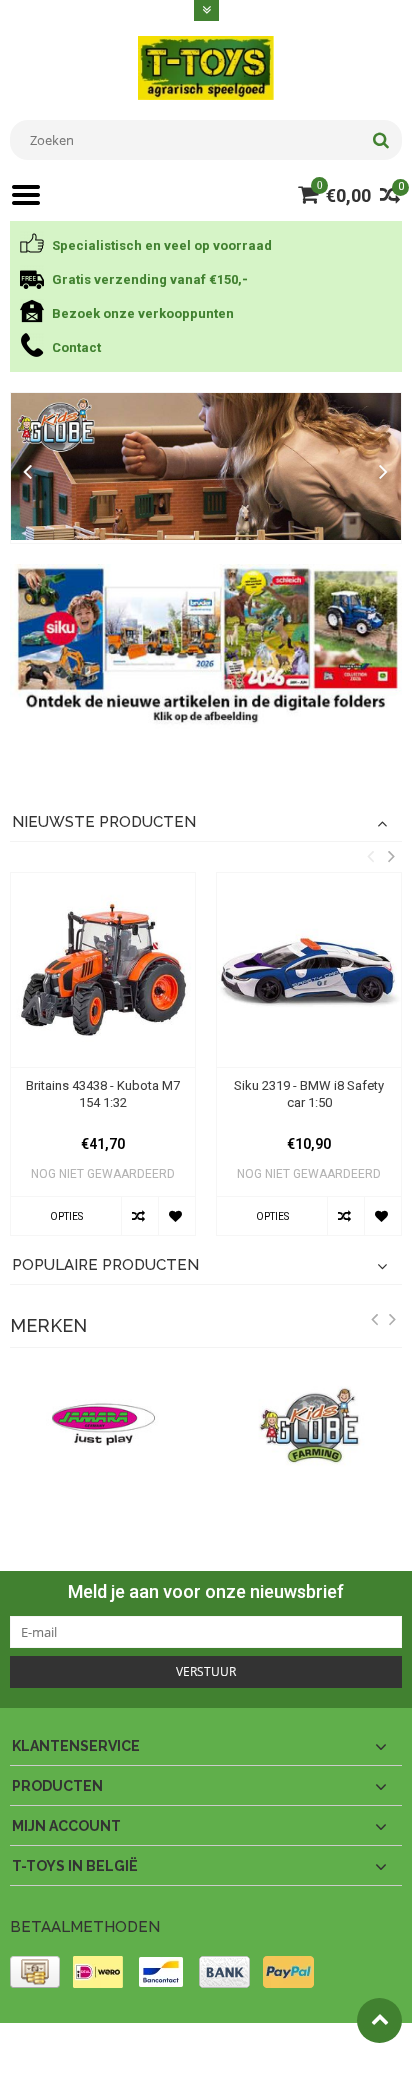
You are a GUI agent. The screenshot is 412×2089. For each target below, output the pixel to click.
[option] (103, 1064)
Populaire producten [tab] (105, 1265)
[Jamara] (103, 1424)
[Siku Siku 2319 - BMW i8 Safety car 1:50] (309, 970)
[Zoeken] (380, 140)
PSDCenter (271, 2047)
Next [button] (391, 856)
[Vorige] (28, 472)
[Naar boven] (379, 2020)
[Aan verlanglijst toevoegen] (176, 1216)
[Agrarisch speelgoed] (205, 67)
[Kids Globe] (206, 466)
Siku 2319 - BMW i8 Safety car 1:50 (309, 1094)
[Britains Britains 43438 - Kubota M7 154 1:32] (103, 970)
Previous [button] (370, 856)
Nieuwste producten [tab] (104, 822)
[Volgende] (384, 472)
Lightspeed (40, 2065)
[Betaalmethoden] (35, 1972)
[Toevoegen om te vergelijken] (139, 1216)
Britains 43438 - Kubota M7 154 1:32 (103, 1094)
